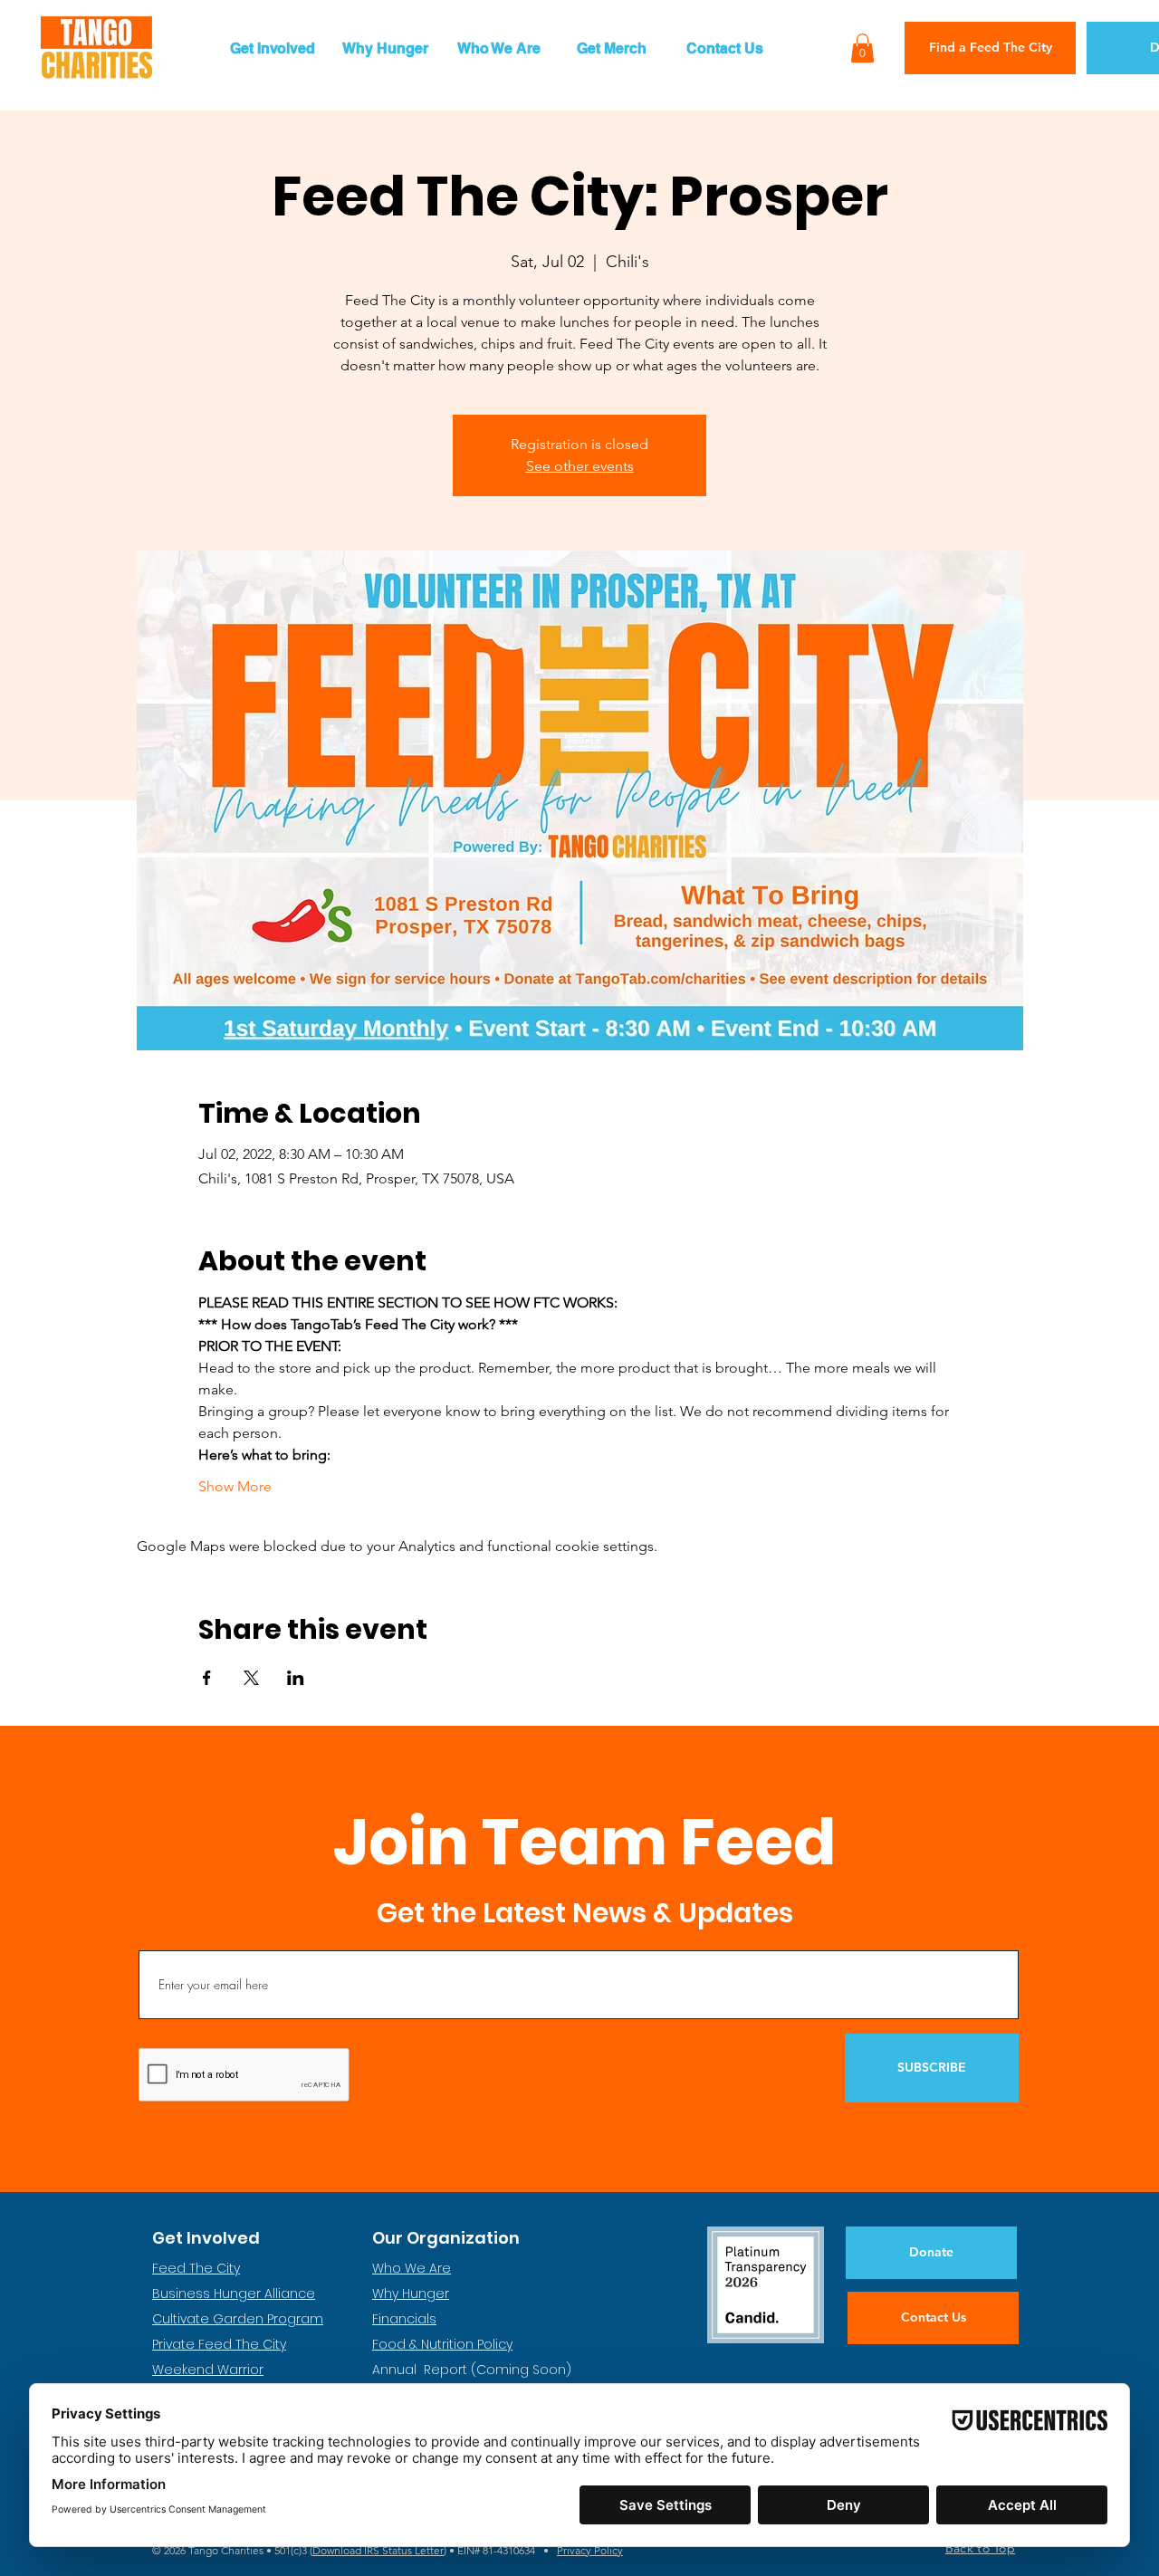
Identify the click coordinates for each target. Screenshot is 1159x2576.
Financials (404, 2319)
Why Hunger (411, 2294)
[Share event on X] (251, 1678)
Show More (235, 1486)
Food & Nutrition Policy (442, 2344)
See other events (580, 466)
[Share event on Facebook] (207, 1678)
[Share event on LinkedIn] (296, 1678)
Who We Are (412, 2268)
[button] (272, 48)
